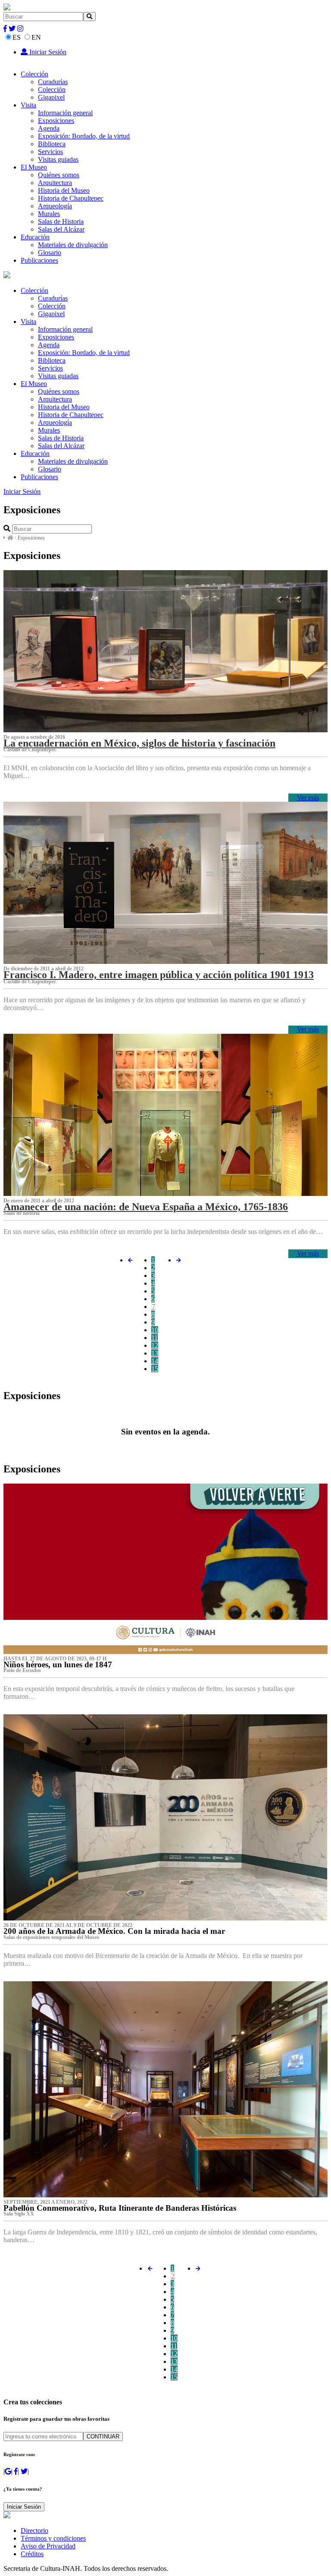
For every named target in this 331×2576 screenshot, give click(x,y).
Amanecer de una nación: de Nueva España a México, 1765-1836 (146, 1207)
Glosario (50, 253)
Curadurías (53, 82)
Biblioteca (52, 144)
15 (155, 1369)
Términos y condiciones (53, 2538)
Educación (35, 237)
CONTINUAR (103, 2436)
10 (155, 1330)
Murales (49, 214)
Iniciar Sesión (47, 52)
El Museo (34, 167)
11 (155, 1338)
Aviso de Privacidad (48, 2546)
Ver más (308, 798)
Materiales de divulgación (73, 245)
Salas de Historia (61, 221)
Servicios (50, 152)
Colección (34, 74)
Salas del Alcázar (61, 229)
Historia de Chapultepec (71, 198)
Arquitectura (55, 183)
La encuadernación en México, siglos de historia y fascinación (139, 743)
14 (155, 1361)
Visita (28, 105)
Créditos (32, 2554)
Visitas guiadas (58, 159)
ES (17, 37)
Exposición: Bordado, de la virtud (84, 136)
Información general (65, 113)
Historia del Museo (64, 190)
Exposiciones (56, 121)
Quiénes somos (59, 175)
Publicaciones (39, 260)
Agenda (49, 128)
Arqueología (55, 206)
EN (36, 37)
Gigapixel (51, 97)
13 (155, 1353)
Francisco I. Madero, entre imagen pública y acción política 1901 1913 (159, 975)
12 (155, 1345)
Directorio (34, 2531)
